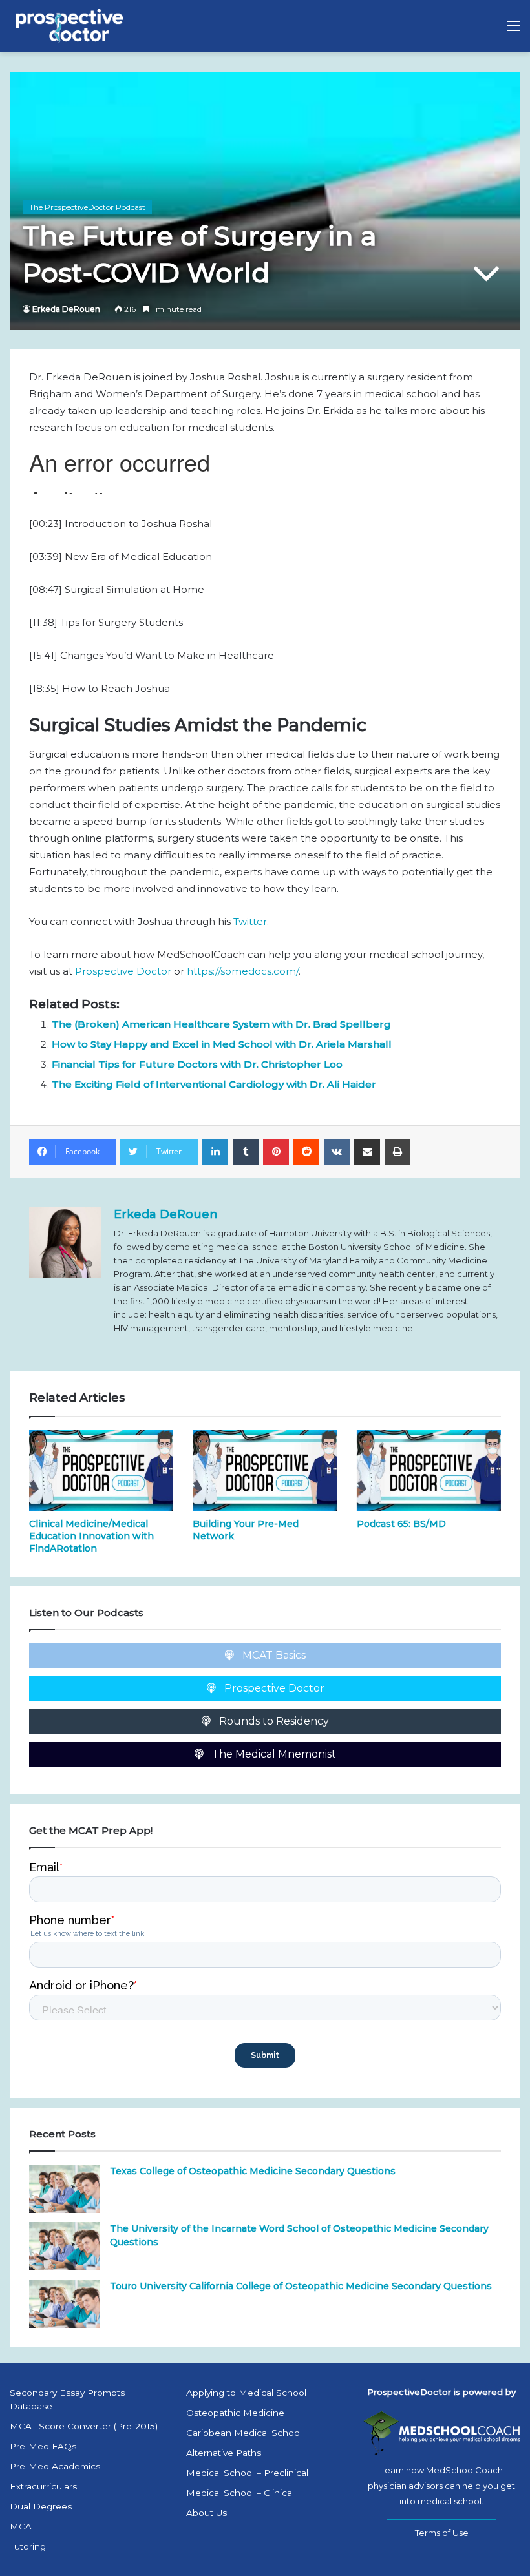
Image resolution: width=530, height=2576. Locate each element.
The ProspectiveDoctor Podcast (87, 207)
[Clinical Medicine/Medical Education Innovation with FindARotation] (101, 1471)
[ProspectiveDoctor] (71, 26)
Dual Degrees (41, 2506)
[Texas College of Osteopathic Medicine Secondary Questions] (65, 2189)
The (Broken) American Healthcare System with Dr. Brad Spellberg (221, 1024)
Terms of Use (442, 2533)
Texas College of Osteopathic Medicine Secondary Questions (253, 2171)
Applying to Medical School (246, 2393)
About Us (207, 2513)
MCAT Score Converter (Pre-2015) (84, 2426)
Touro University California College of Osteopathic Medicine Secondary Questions (301, 2286)
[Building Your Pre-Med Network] (265, 1471)
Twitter (250, 921)
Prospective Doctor (123, 971)
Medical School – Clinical (240, 2493)
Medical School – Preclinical (247, 2473)
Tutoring (28, 2546)
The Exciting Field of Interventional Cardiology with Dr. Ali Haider (214, 1084)
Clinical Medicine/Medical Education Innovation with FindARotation (91, 1536)
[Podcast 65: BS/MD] (429, 1471)
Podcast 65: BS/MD (401, 1524)
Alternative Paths (224, 2453)
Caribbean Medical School (244, 2433)
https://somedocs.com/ (243, 971)
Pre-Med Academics (55, 2466)
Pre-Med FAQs (43, 2446)
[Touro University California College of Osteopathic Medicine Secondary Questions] (65, 2304)
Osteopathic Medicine (235, 2413)
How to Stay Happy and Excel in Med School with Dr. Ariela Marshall (222, 1044)
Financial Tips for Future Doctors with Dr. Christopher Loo (197, 1064)
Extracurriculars (43, 2486)
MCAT (23, 2526)
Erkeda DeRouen (66, 309)
